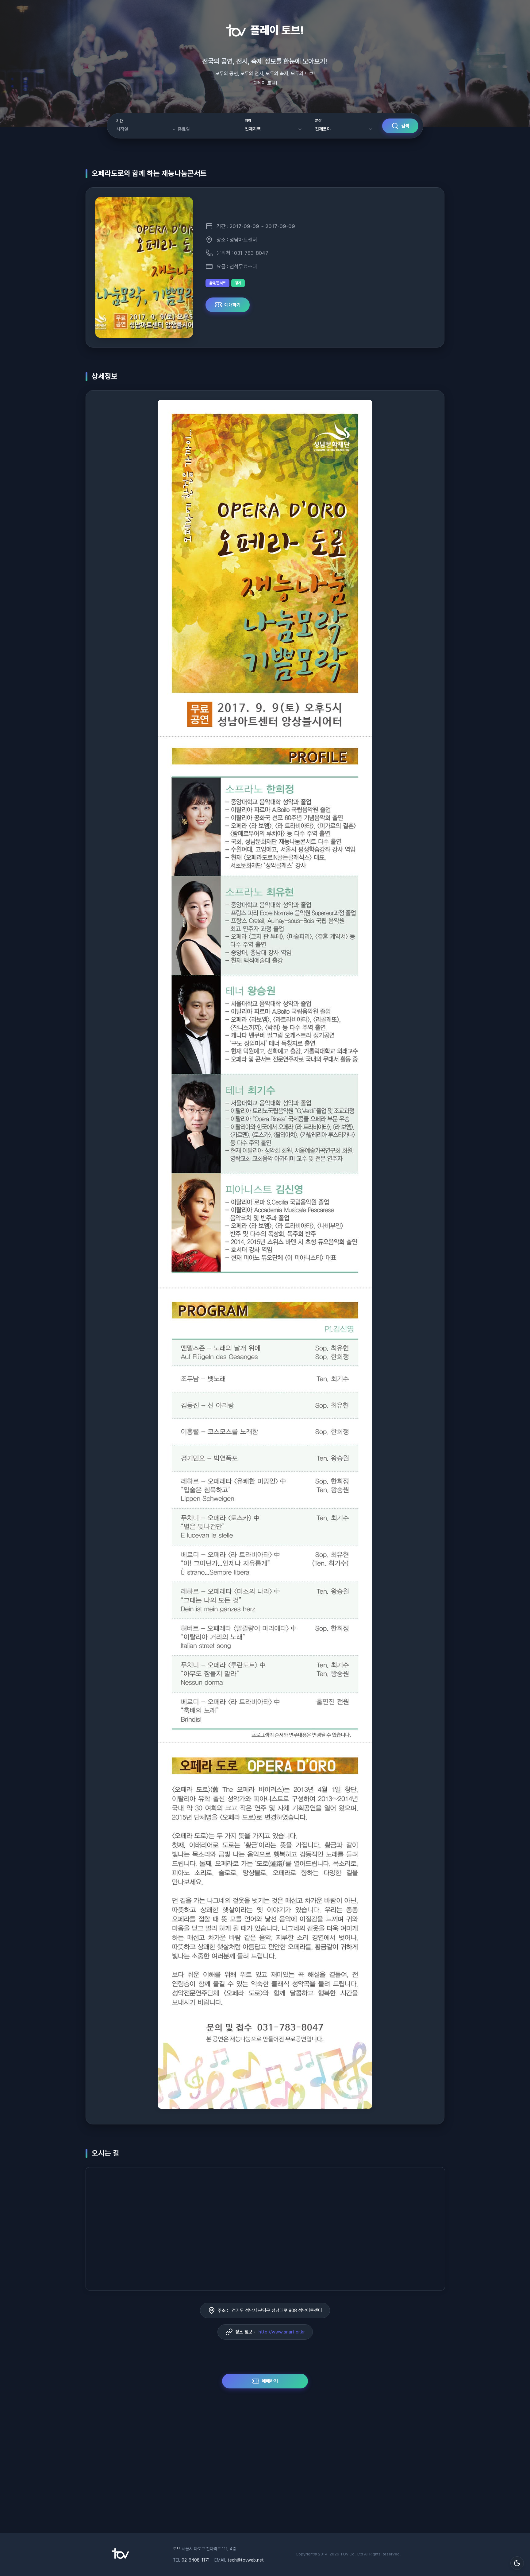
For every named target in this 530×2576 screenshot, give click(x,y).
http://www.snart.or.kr (282, 2332)
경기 (238, 283)
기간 (119, 121)
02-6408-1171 (196, 2560)
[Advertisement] (265, 2472)
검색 (405, 126)
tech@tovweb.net (246, 2560)
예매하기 (232, 305)
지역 (248, 121)
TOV (344, 2554)
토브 (177, 2549)
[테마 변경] (517, 2563)
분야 (318, 121)
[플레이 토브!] (120, 2557)
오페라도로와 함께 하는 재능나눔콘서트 (149, 173)
